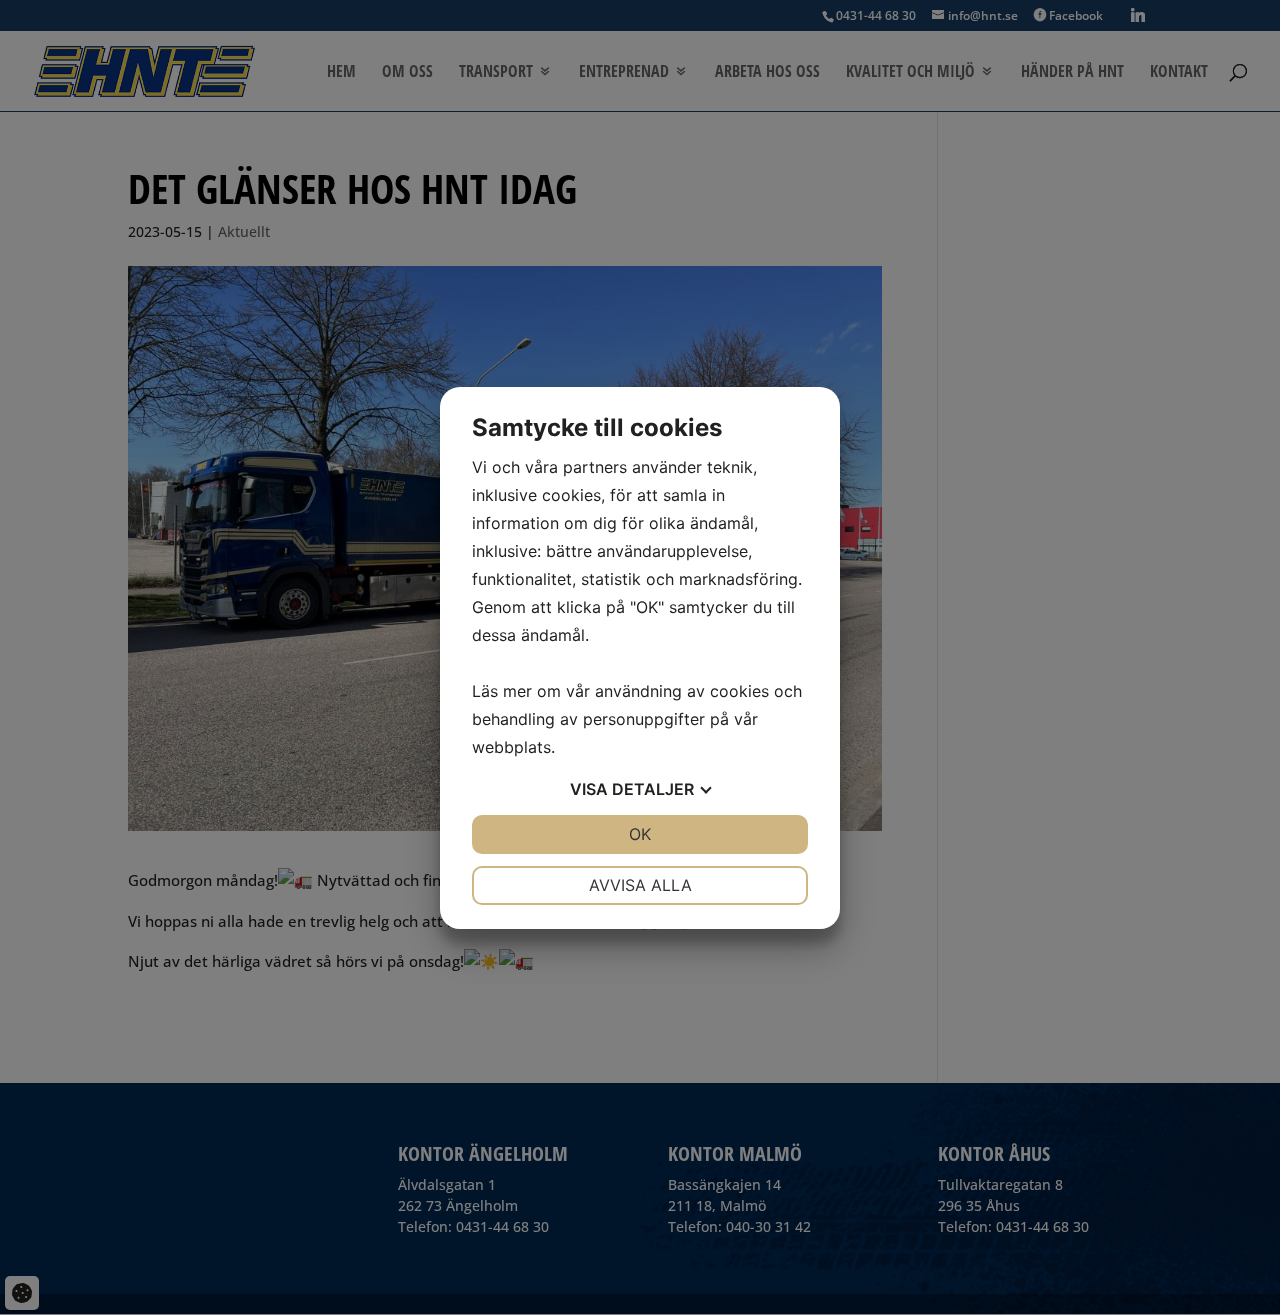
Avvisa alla (640, 885)
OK (640, 834)
